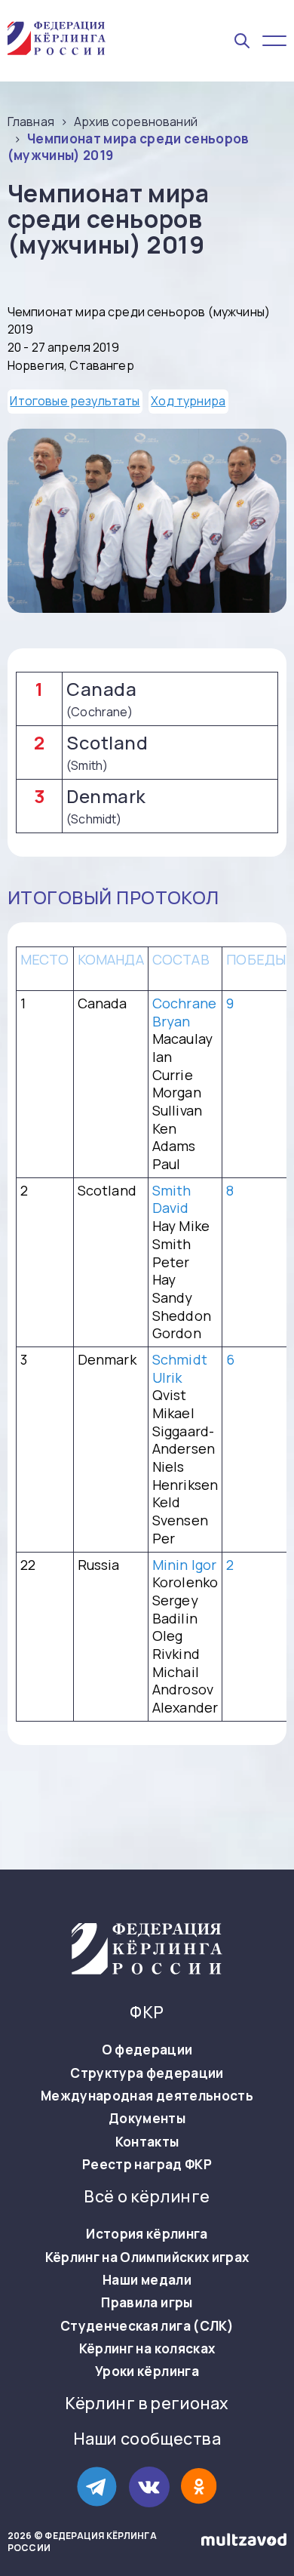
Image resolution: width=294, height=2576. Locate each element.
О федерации (147, 2050)
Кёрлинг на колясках (147, 2349)
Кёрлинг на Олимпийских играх (147, 2257)
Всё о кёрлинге (147, 2197)
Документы (147, 2119)
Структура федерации (147, 2073)
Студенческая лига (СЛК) (147, 2326)
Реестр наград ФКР (147, 2165)
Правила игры (147, 2303)
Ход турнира (188, 401)
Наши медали (147, 2280)
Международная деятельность (147, 2096)
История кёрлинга (147, 2234)
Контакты (147, 2142)
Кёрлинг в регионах (147, 2404)
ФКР (147, 2013)
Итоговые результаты (75, 401)
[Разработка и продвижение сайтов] (244, 2542)
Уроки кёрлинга (147, 2371)
